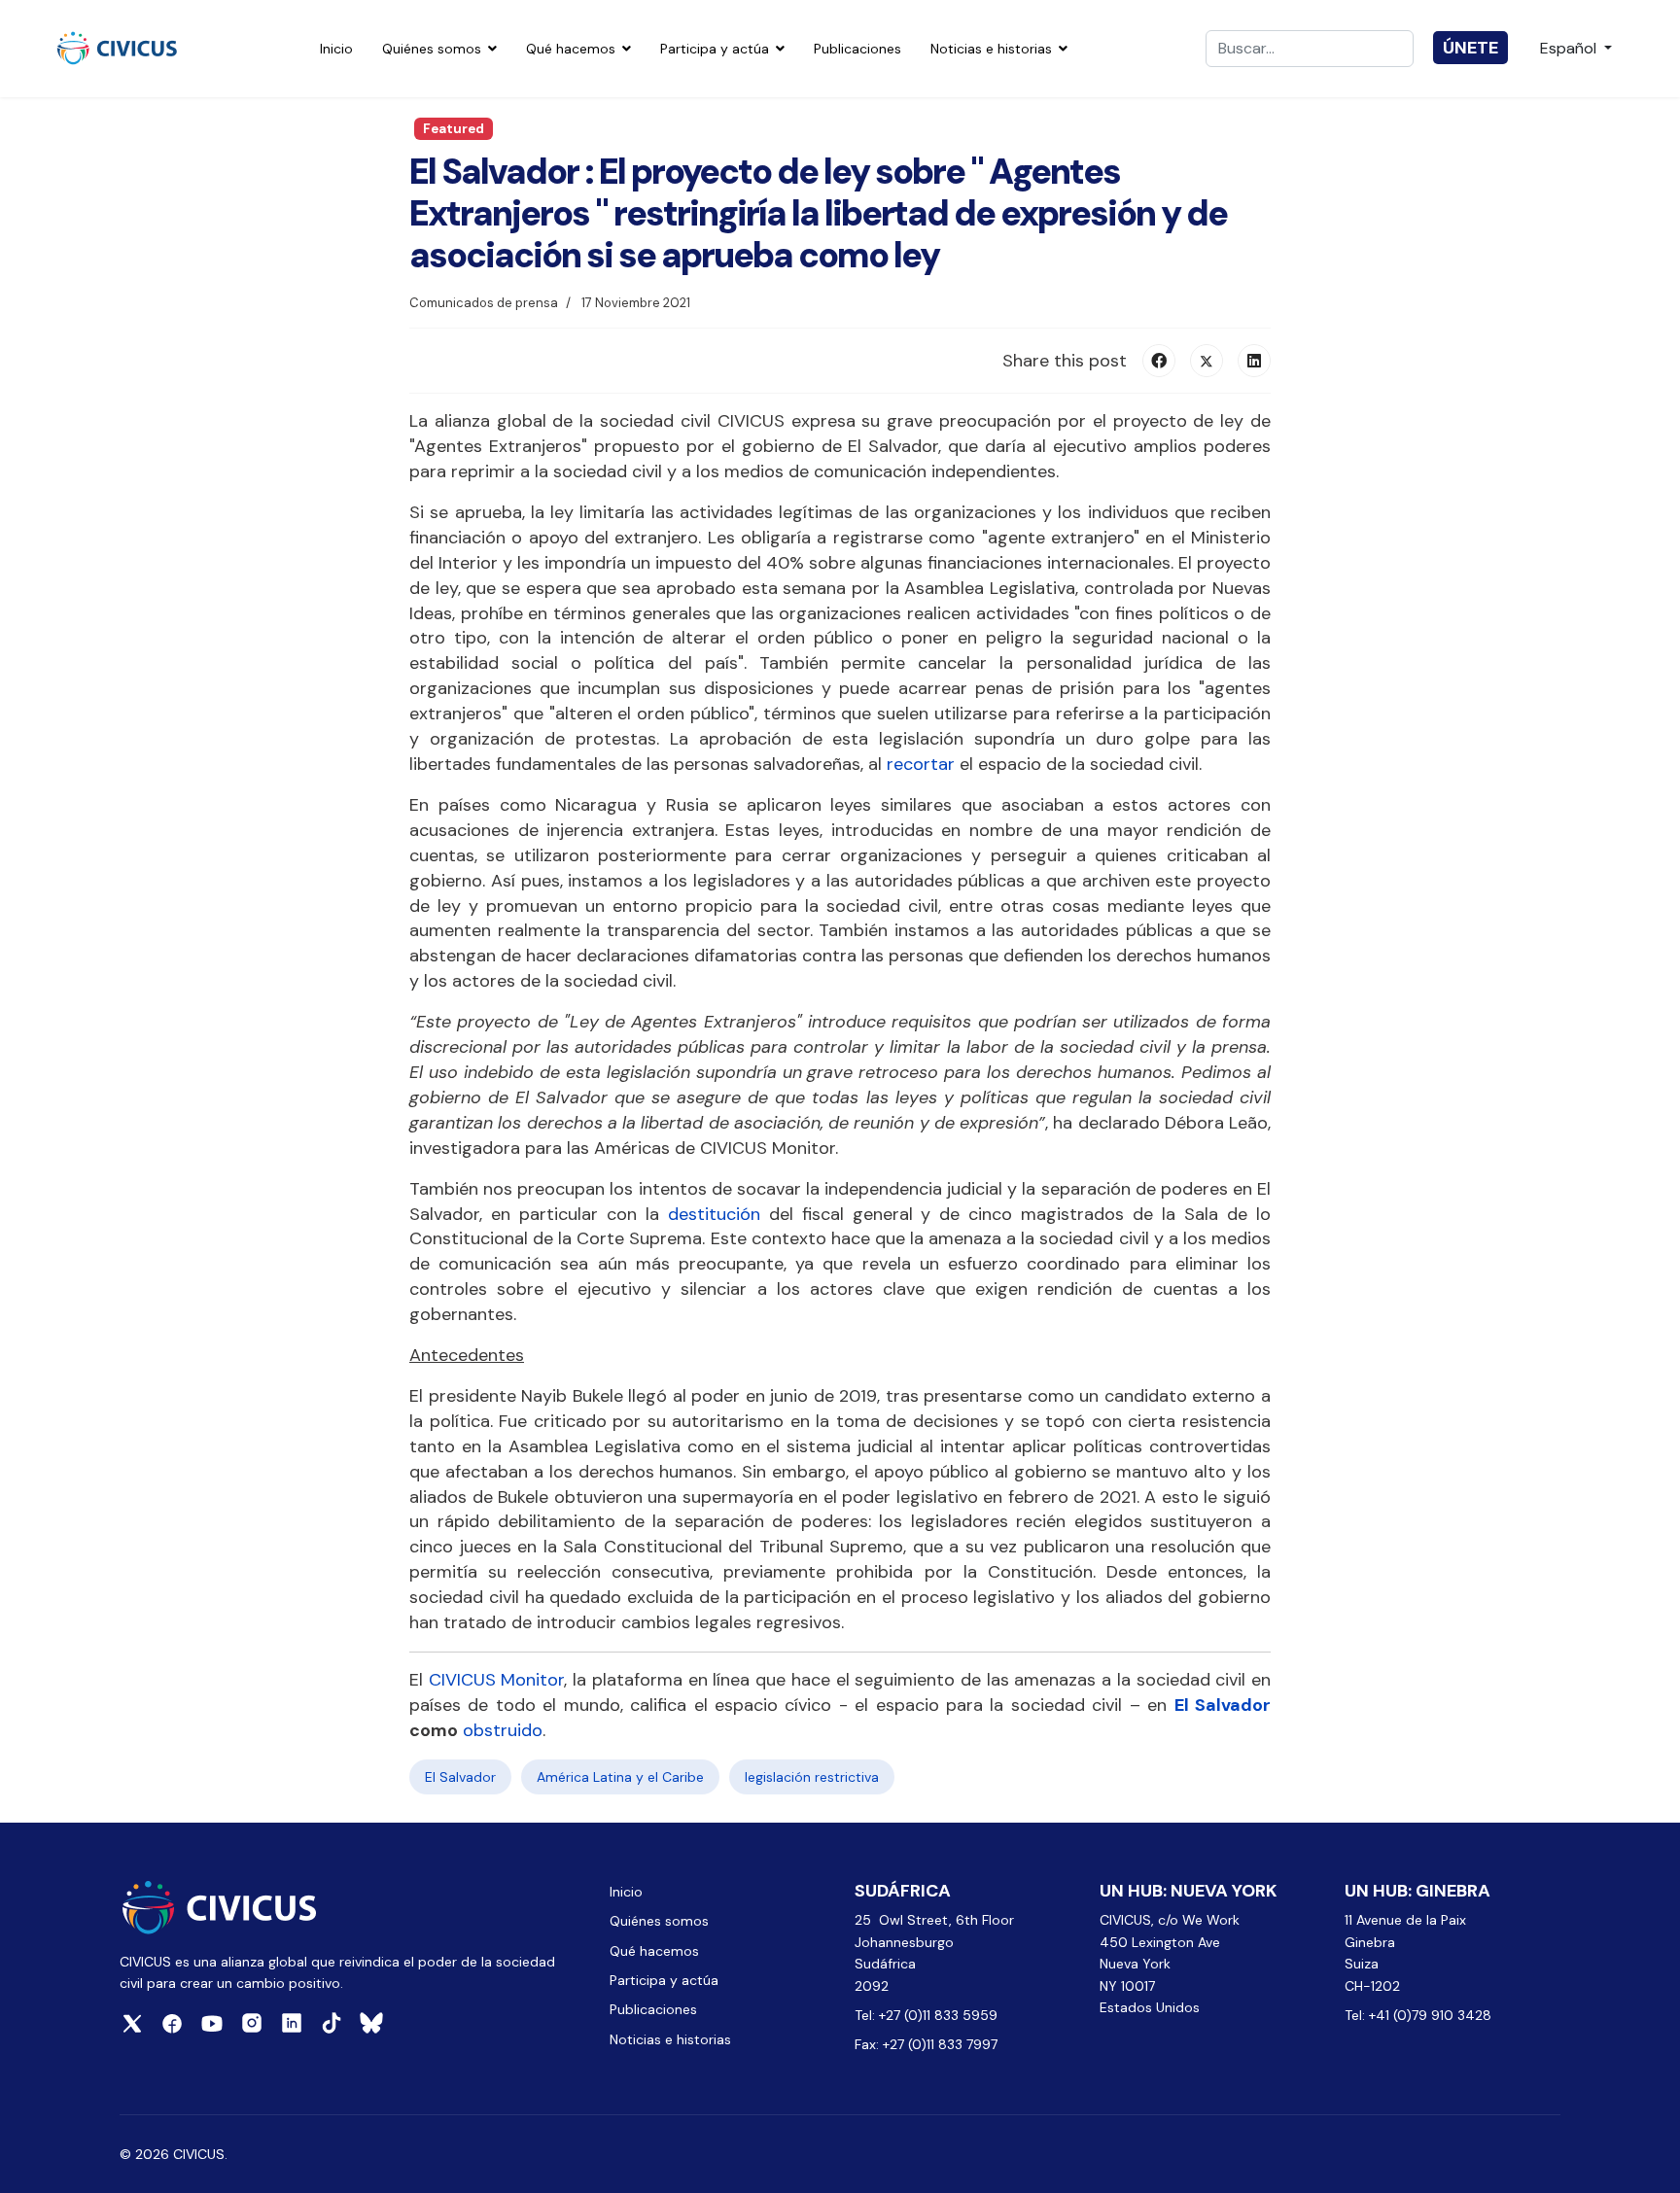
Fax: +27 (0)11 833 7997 (926, 2044)
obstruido (503, 1730)
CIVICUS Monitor (497, 1680)
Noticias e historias (991, 49)
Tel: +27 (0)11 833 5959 (928, 2015)
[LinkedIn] (1254, 361)
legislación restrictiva (812, 1777)
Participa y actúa (715, 49)
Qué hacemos (571, 49)
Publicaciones (857, 49)
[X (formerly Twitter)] (1207, 361)
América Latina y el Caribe (620, 1777)
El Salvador (1223, 1705)
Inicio (336, 49)
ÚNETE (1470, 48)
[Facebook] (1159, 361)
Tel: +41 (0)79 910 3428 (1418, 2015)
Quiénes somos (432, 49)
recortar (921, 764)
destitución (714, 1214)
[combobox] (1310, 49)
